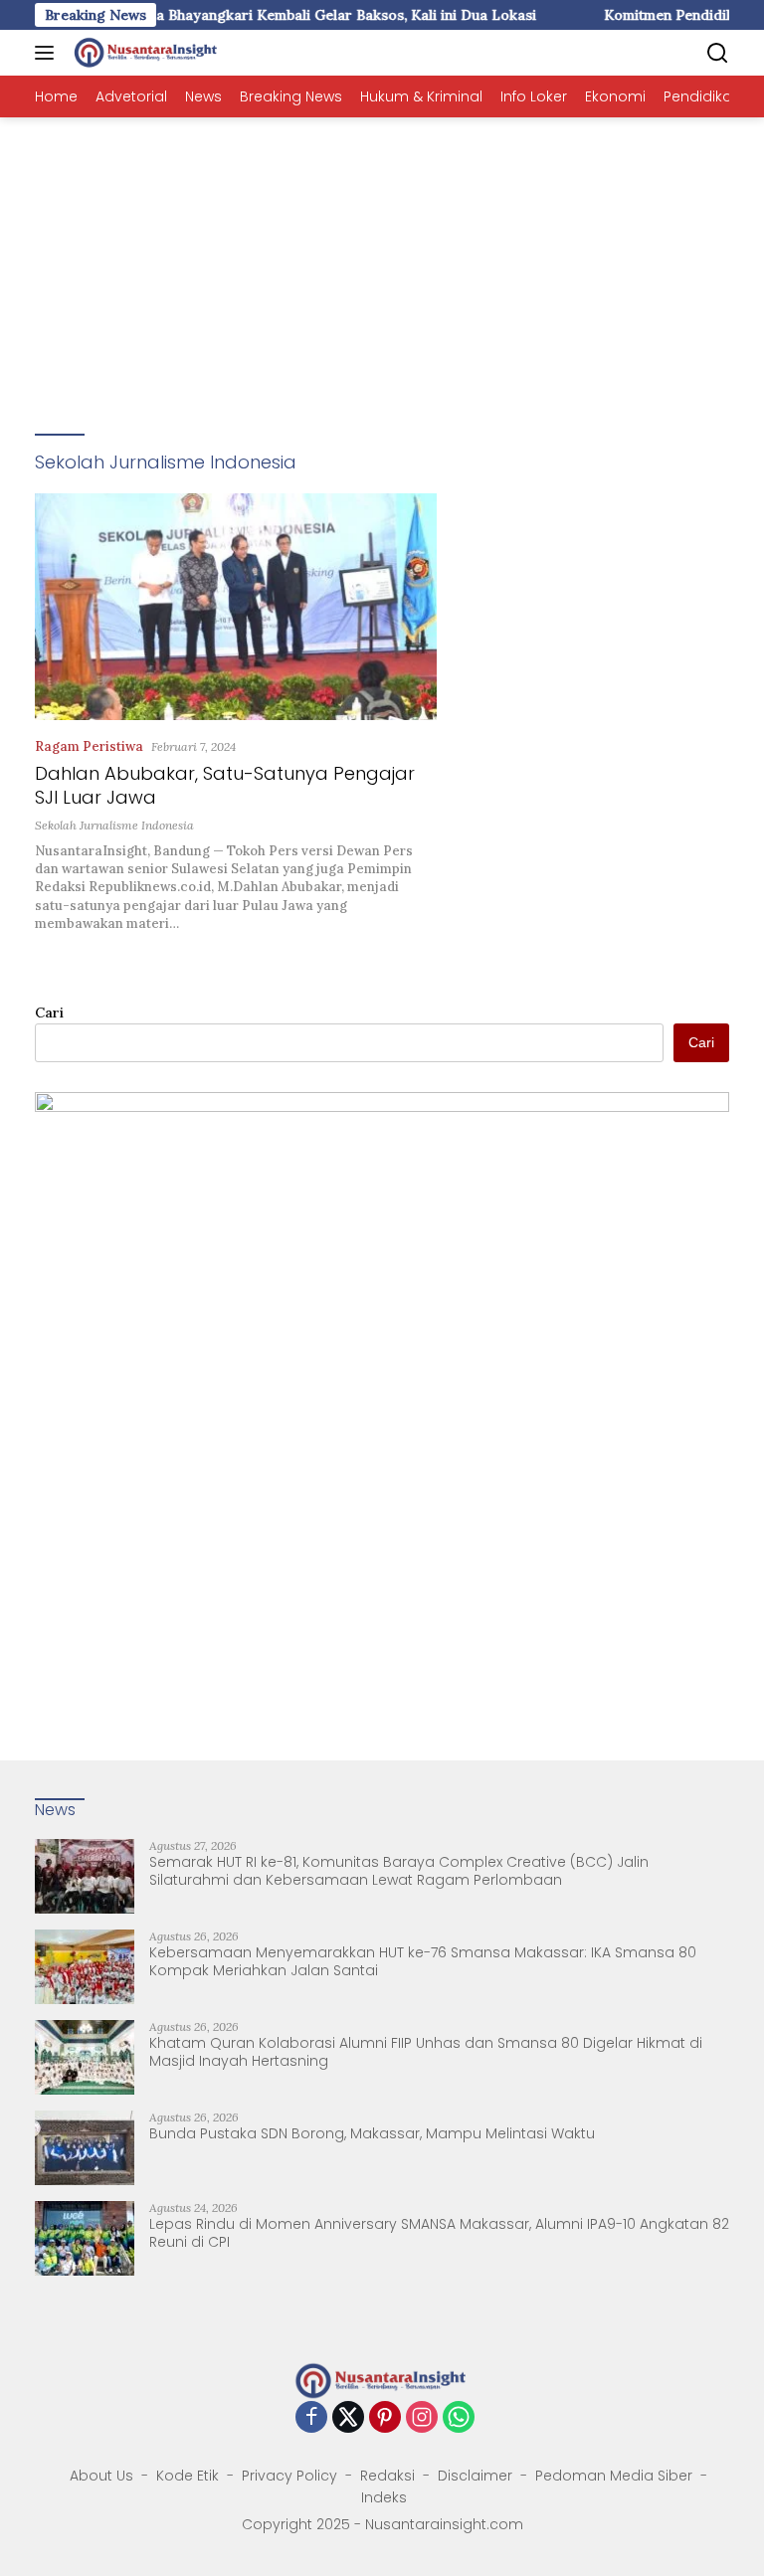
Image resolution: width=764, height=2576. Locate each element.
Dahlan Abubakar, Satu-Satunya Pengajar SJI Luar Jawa (225, 785)
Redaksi (387, 2476)
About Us (101, 2476)
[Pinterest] (385, 2418)
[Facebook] (311, 2418)
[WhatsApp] (459, 2418)
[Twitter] (348, 2418)
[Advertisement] (382, 267)
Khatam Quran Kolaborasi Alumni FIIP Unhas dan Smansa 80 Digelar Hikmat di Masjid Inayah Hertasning (426, 2052)
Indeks (384, 2497)
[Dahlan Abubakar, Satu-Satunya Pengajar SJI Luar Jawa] (236, 606)
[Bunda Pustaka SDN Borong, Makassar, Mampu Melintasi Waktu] (85, 2148)
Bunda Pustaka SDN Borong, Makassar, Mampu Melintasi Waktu (372, 2133)
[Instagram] (422, 2418)
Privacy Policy (289, 2476)
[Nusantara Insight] (144, 53)
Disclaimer (475, 2476)
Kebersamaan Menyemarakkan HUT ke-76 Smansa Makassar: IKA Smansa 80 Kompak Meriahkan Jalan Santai (423, 1961)
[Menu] (48, 53)
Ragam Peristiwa (89, 746)
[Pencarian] (718, 53)
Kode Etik (188, 2476)
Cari (49, 1012)
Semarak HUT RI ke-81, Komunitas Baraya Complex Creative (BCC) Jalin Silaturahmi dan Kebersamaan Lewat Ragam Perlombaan (399, 1871)
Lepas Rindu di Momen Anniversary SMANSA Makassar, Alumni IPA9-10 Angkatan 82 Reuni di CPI (439, 2233)
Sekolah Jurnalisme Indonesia (114, 825)
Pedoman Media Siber (614, 2476)
